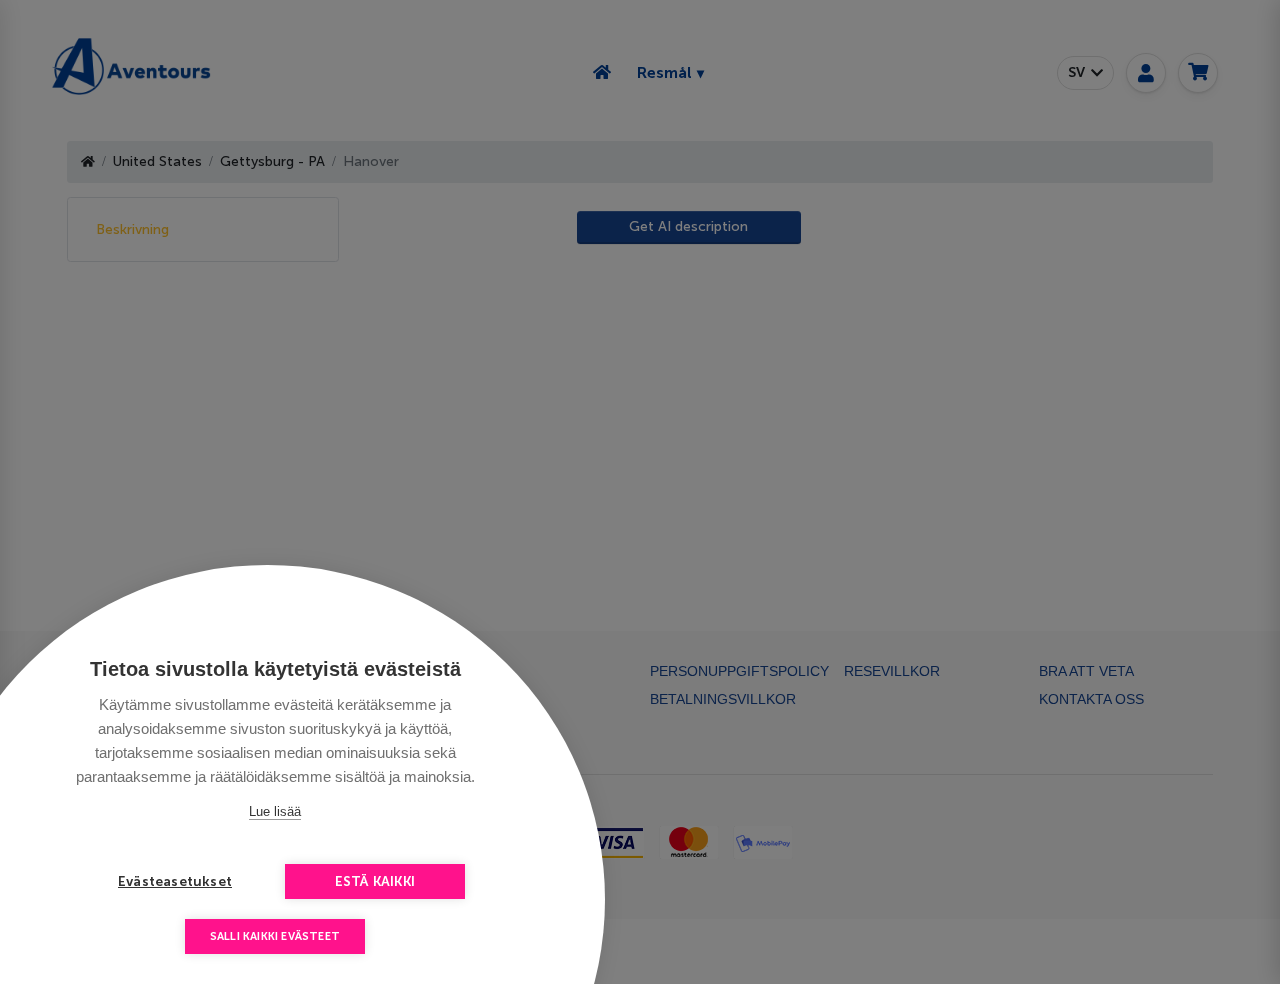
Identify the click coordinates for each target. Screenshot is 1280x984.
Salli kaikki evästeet (275, 936)
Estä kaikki (375, 881)
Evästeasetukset (175, 881)
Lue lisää (275, 811)
